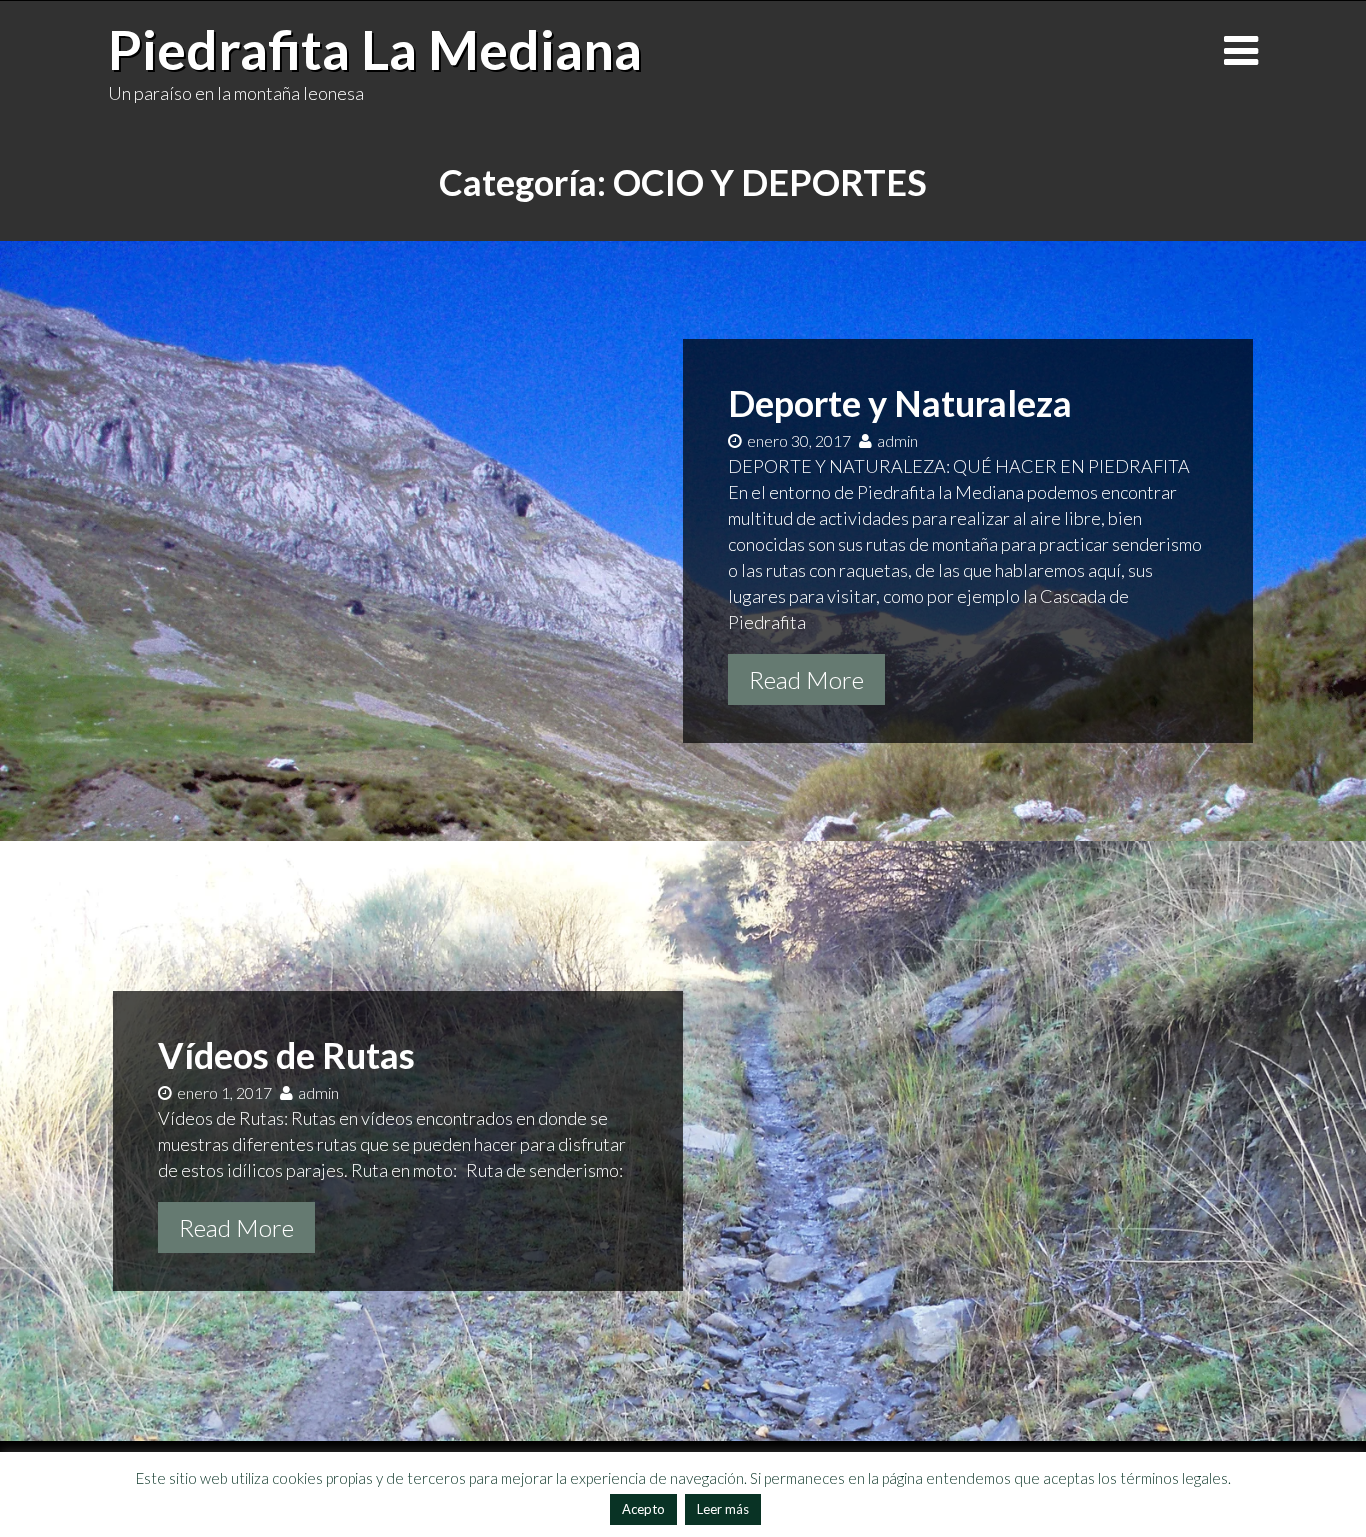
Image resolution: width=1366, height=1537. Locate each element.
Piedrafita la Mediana (375, 49)
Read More (806, 679)
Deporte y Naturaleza (900, 403)
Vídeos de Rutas (286, 1055)
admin (897, 440)
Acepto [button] (643, 1509)
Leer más (723, 1509)
